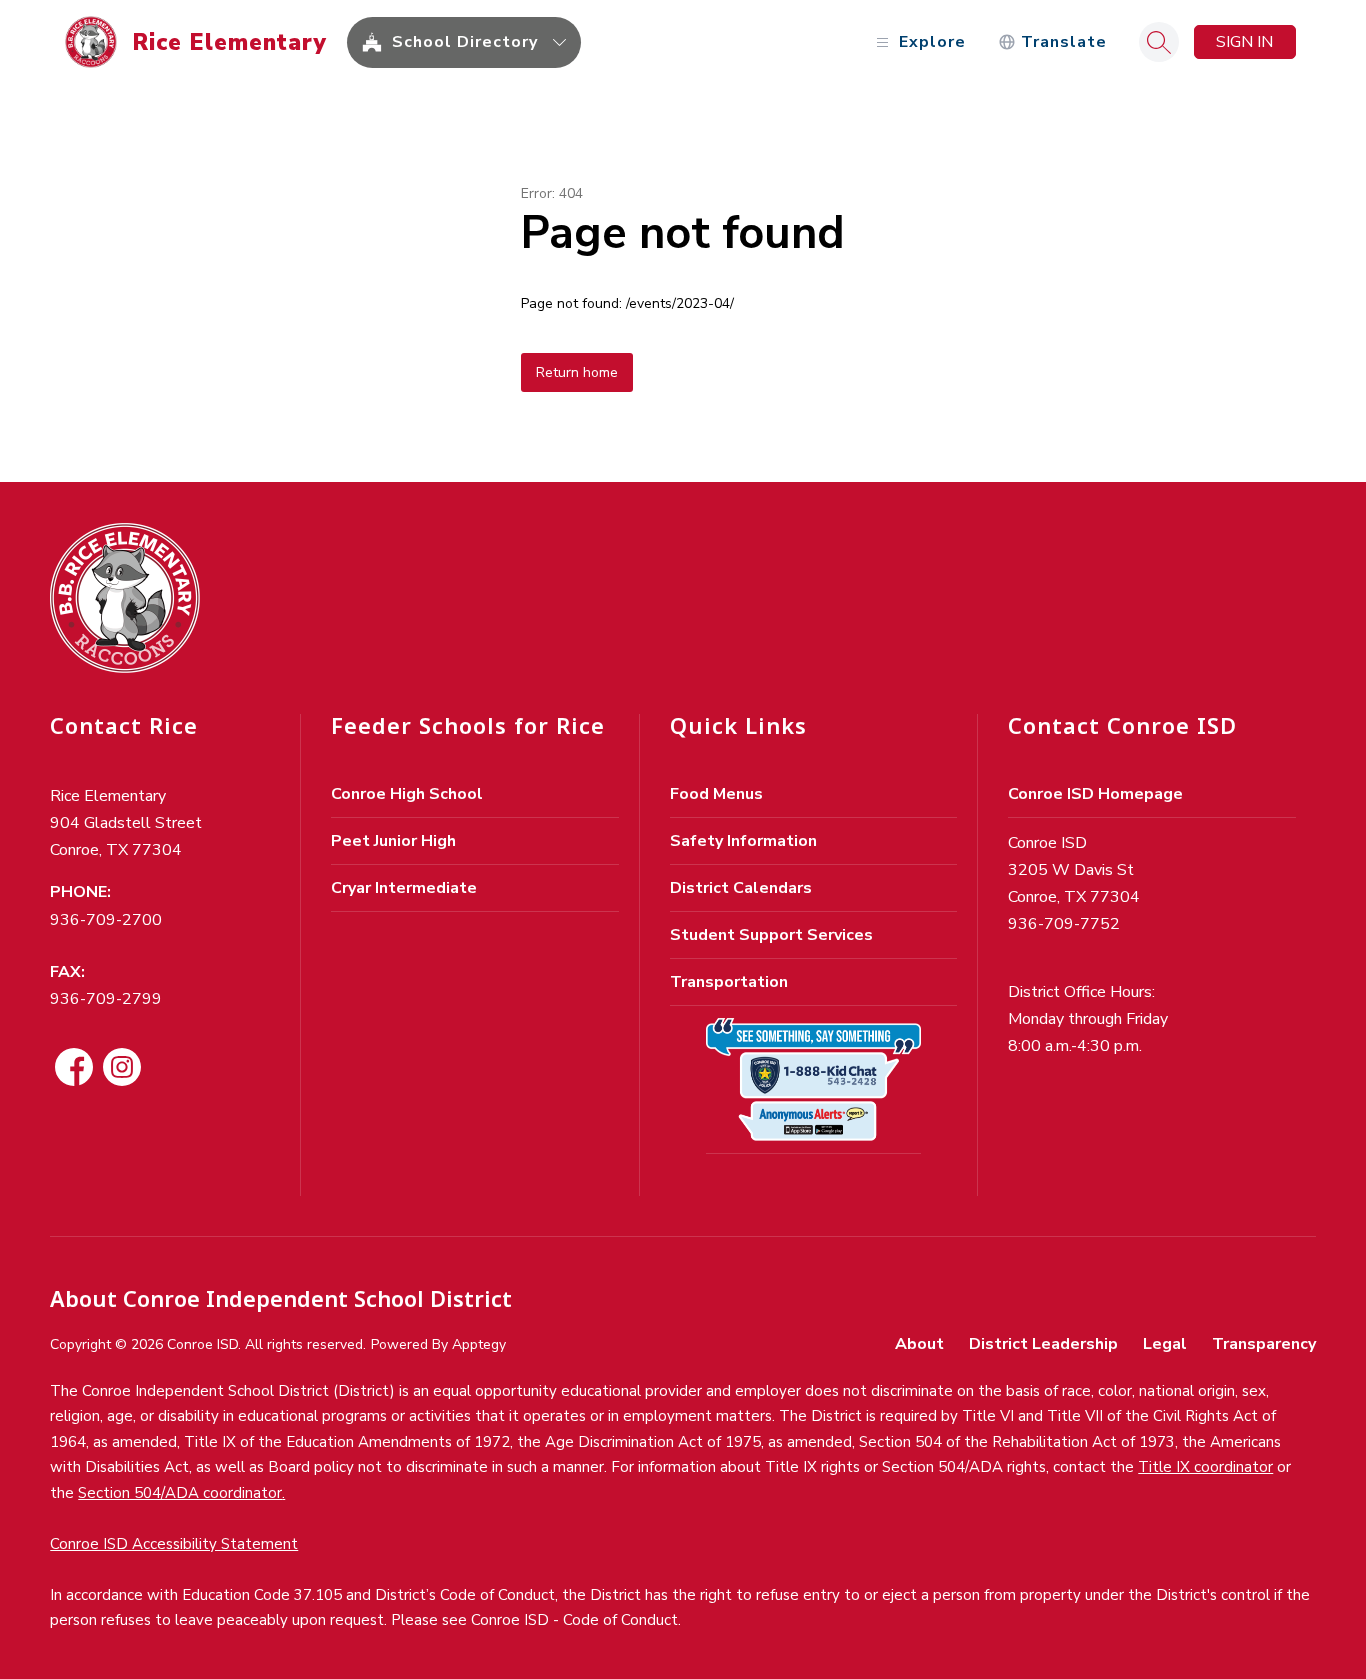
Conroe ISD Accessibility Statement (174, 1544)
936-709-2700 (106, 920)
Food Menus (716, 794)
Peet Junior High (393, 841)
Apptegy (479, 1344)
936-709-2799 (106, 999)
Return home (577, 372)
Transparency (1264, 1344)
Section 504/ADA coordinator (180, 1493)
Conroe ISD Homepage (1095, 794)
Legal (1165, 1344)
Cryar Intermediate (404, 888)
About (919, 1344)
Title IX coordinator (1205, 1467)
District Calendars (741, 888)
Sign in (1244, 42)
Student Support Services (771, 935)
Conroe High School (407, 794)
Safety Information (743, 841)
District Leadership (1043, 1344)
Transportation (729, 982)
